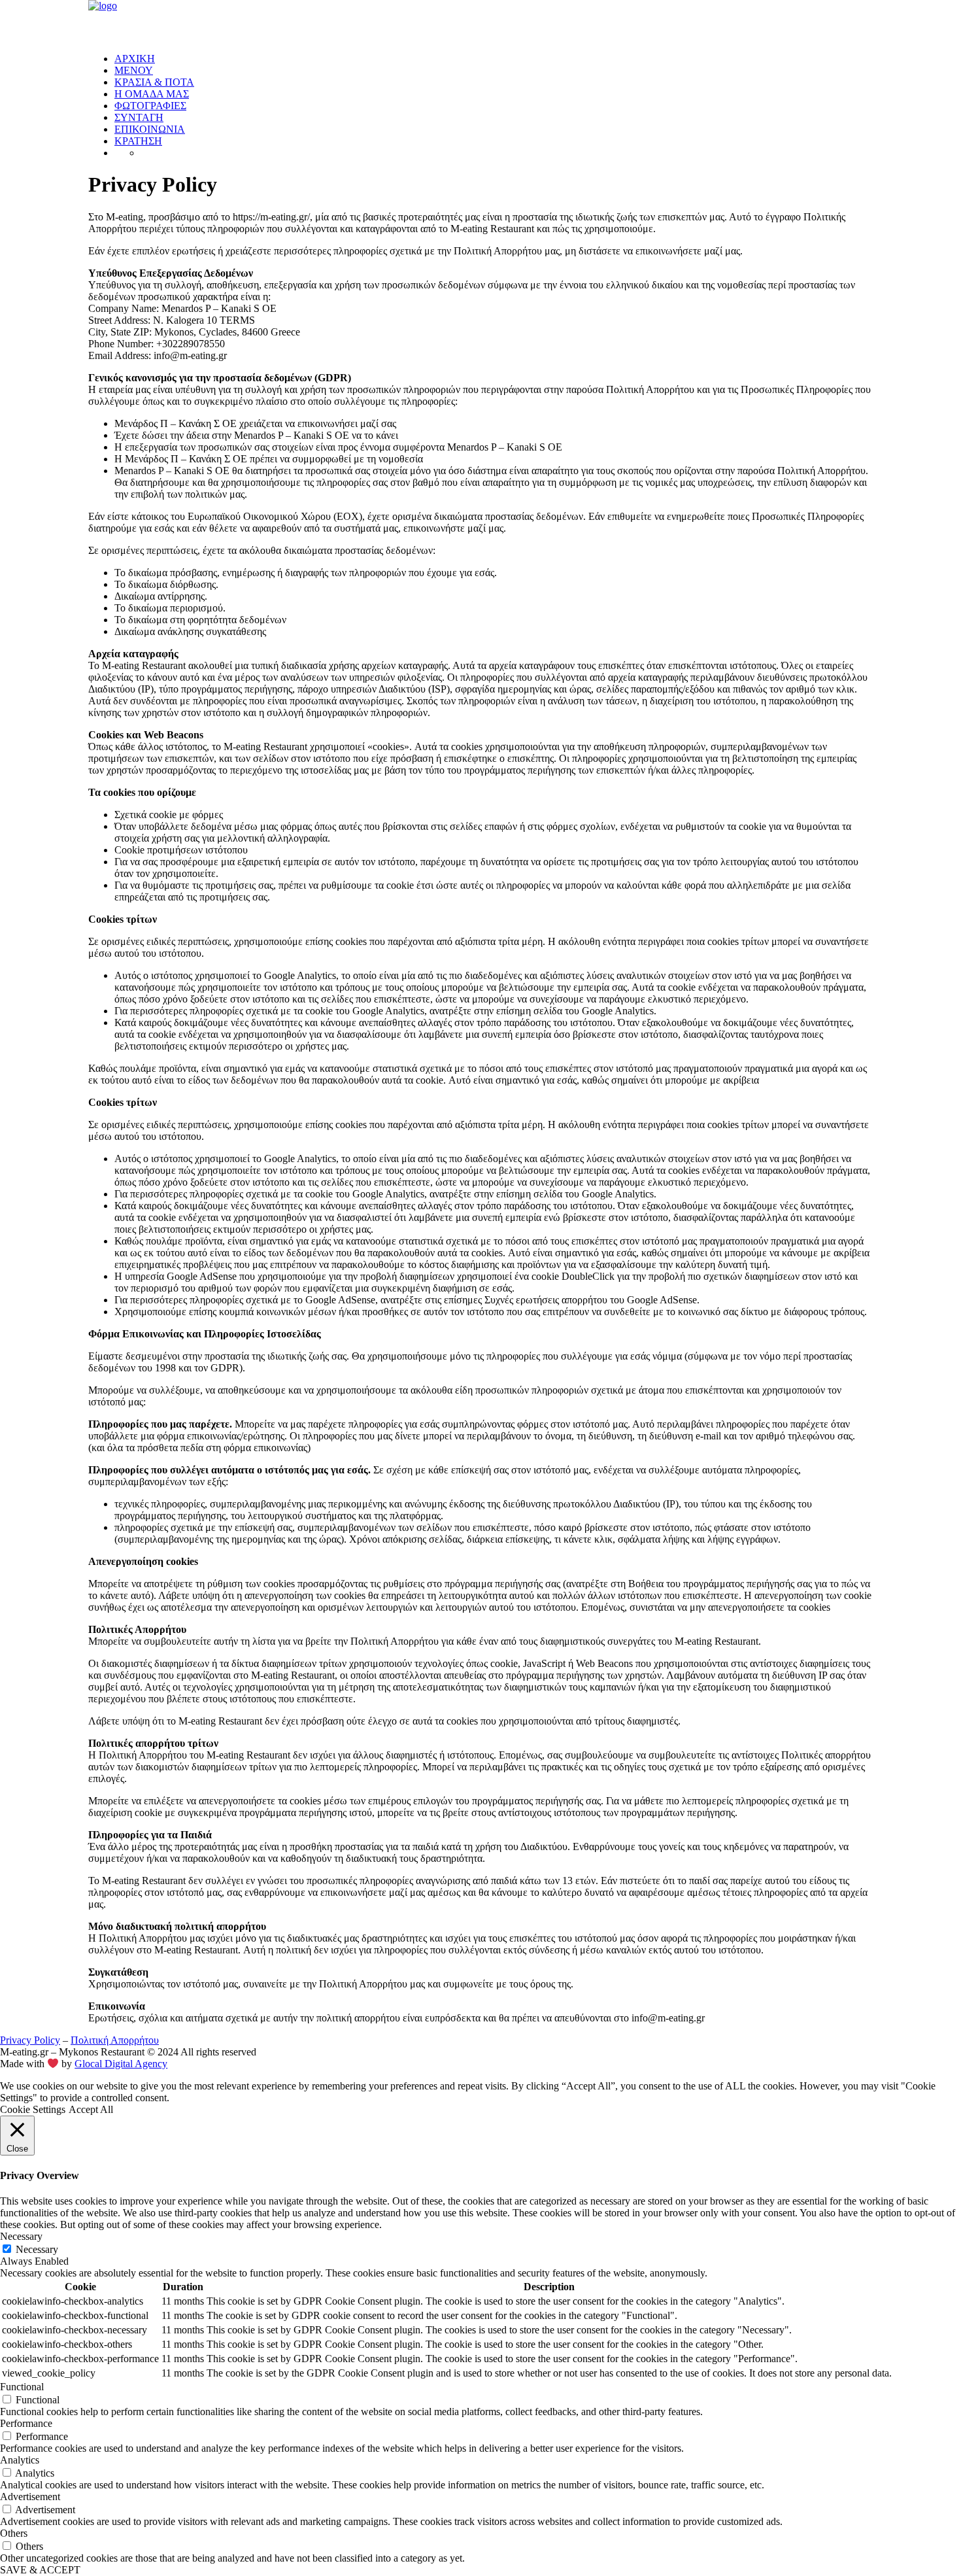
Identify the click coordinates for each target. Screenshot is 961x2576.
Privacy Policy (30, 2040)
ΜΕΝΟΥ (134, 70)
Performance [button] (26, 2423)
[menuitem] (494, 59)
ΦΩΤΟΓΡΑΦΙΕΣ (150, 106)
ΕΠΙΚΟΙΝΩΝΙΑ (150, 129)
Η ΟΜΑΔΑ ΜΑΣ (152, 94)
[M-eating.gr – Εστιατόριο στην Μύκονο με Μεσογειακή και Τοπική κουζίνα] (480, 21)
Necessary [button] (21, 2236)
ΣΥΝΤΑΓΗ (139, 117)
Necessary (37, 2249)
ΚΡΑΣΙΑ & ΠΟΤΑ (154, 82)
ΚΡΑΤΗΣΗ (138, 141)
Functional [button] (22, 2387)
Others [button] (14, 2533)
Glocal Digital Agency (121, 2064)
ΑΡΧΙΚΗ (135, 59)
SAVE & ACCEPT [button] (40, 2570)
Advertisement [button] (30, 2497)
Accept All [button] (91, 2109)
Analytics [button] (20, 2460)
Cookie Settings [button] (33, 2109)
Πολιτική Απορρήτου (115, 2040)
